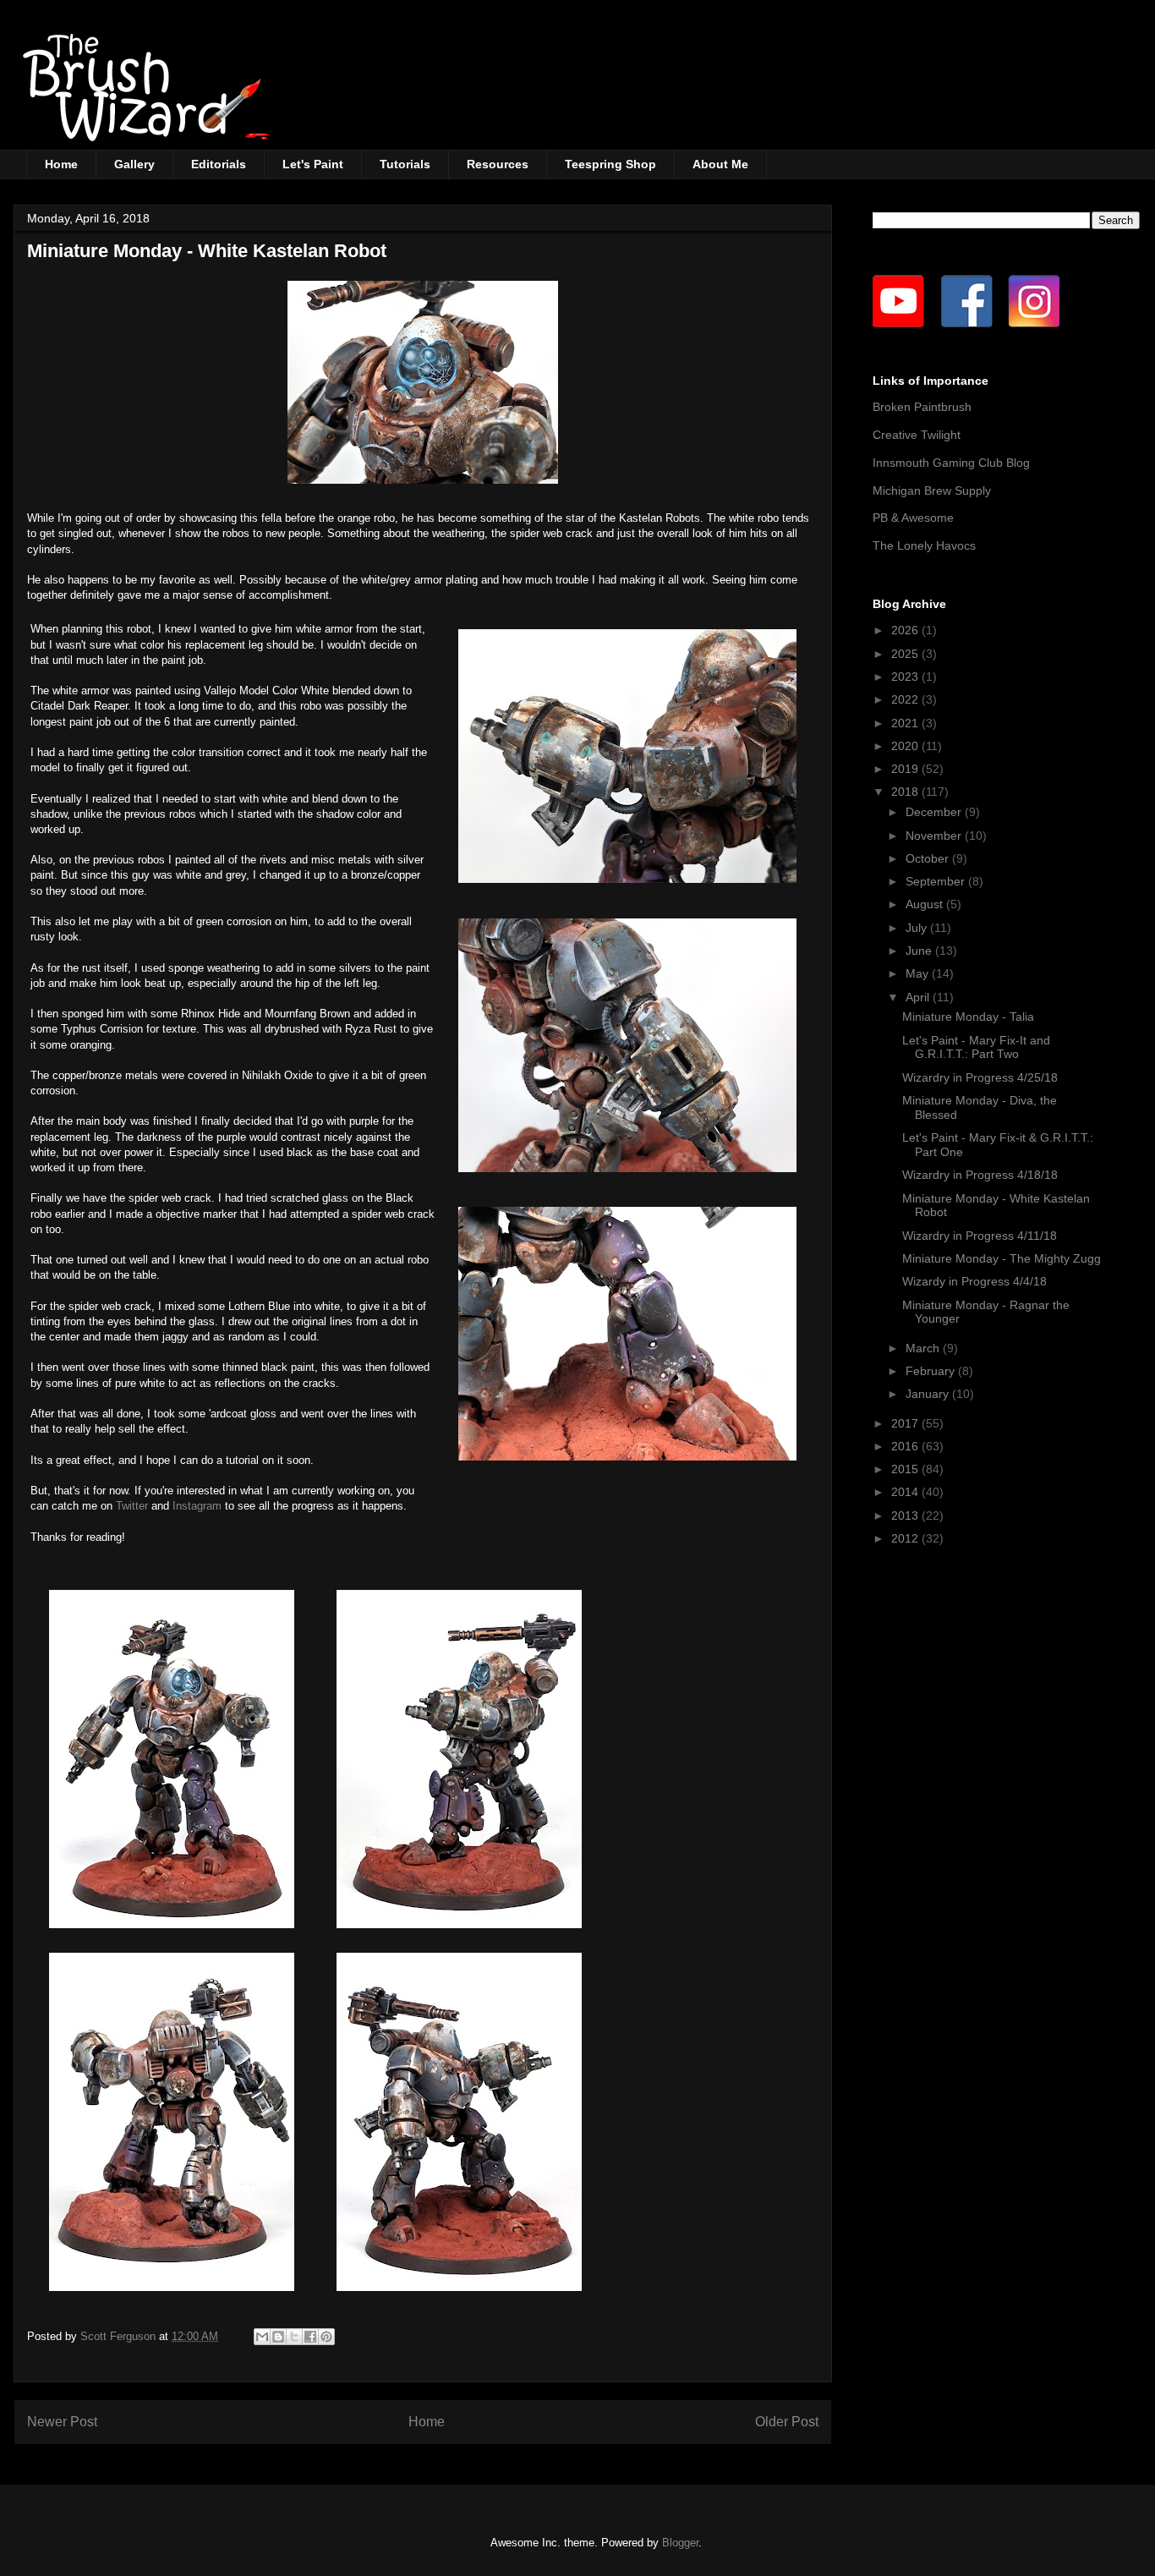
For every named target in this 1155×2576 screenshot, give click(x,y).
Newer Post (62, 2422)
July (918, 928)
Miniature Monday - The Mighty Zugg (1002, 1258)
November (935, 836)
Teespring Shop (610, 164)
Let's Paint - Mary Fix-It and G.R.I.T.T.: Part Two (976, 1047)
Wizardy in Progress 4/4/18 (974, 1281)
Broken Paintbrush (922, 407)
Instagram (199, 1506)
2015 (906, 1469)
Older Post (787, 2422)
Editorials (219, 164)
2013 (906, 1515)
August (926, 904)
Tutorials (405, 164)
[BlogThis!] (278, 2337)
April (919, 997)
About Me (720, 164)
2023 (906, 677)
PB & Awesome (913, 518)
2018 (906, 792)
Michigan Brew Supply (932, 491)
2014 (906, 1492)
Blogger (680, 2543)
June (920, 951)
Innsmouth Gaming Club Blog (951, 463)
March (924, 1348)
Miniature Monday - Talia (968, 1017)
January (929, 1394)
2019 (906, 769)
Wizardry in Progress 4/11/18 (980, 1236)
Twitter (134, 1506)
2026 (906, 630)
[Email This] (262, 2337)
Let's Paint (313, 164)
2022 (906, 699)
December (935, 812)
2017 (906, 1423)
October (929, 858)
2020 (906, 746)
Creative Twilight (917, 435)
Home (61, 164)
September (937, 881)
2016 (906, 1446)
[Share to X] (294, 2337)
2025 (906, 654)
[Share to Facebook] (310, 2337)
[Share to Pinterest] (326, 2337)
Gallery (134, 164)
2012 (906, 1538)
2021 (906, 723)
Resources (498, 164)
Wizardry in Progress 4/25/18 (980, 1077)
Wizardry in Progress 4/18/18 (980, 1175)
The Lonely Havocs (924, 545)
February (932, 1371)
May (919, 973)
